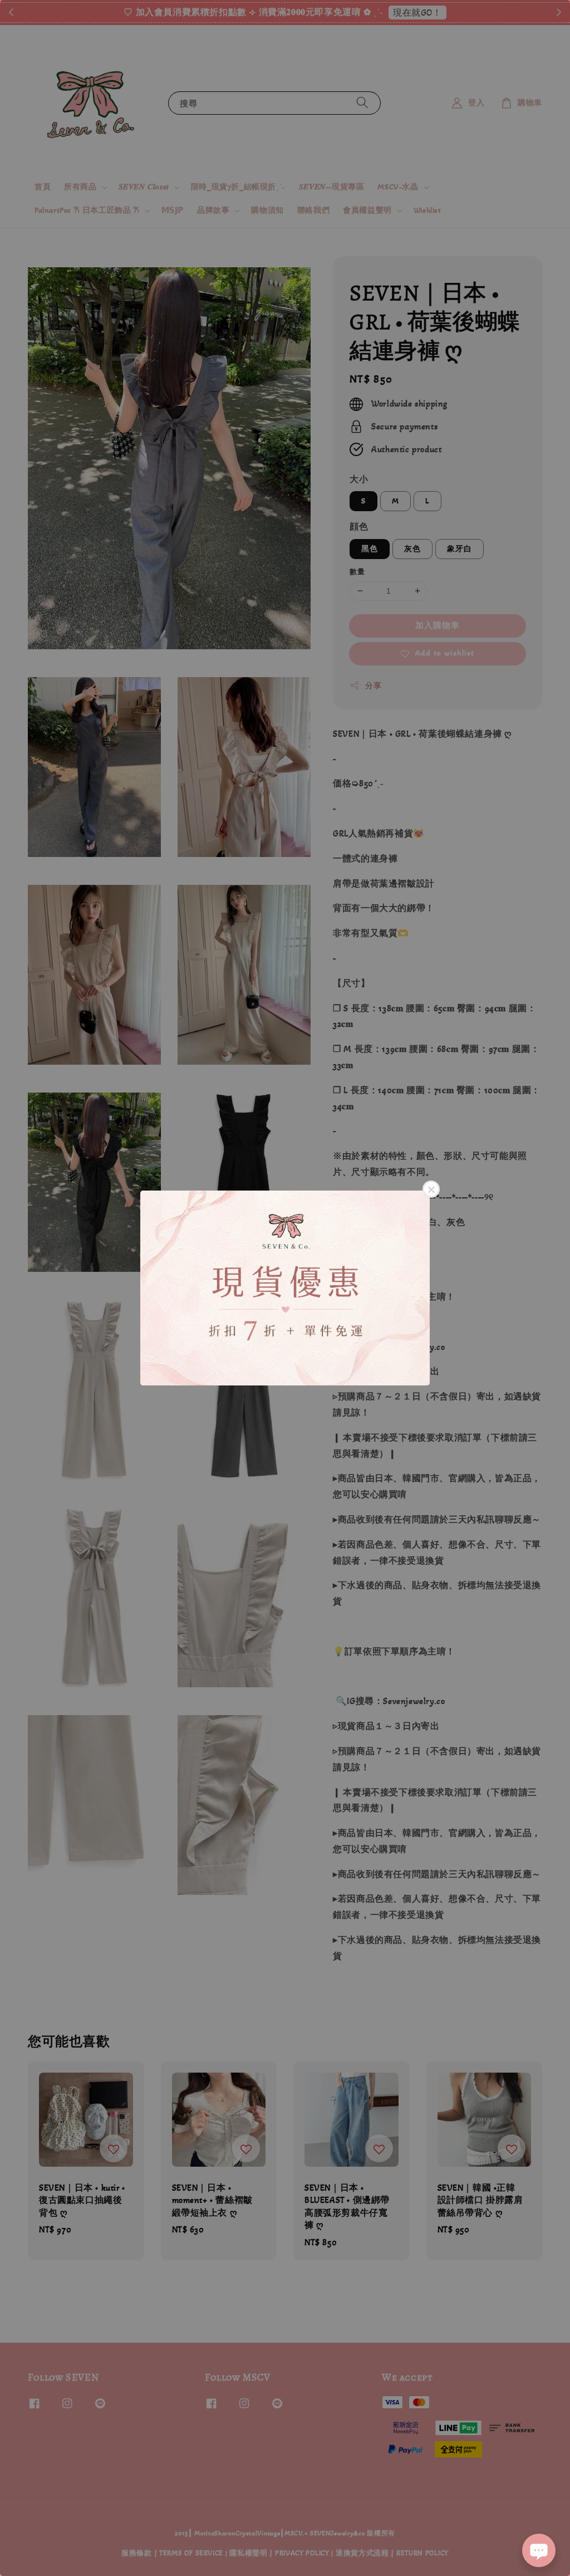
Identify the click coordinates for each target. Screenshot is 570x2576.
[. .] (285, 1288)
